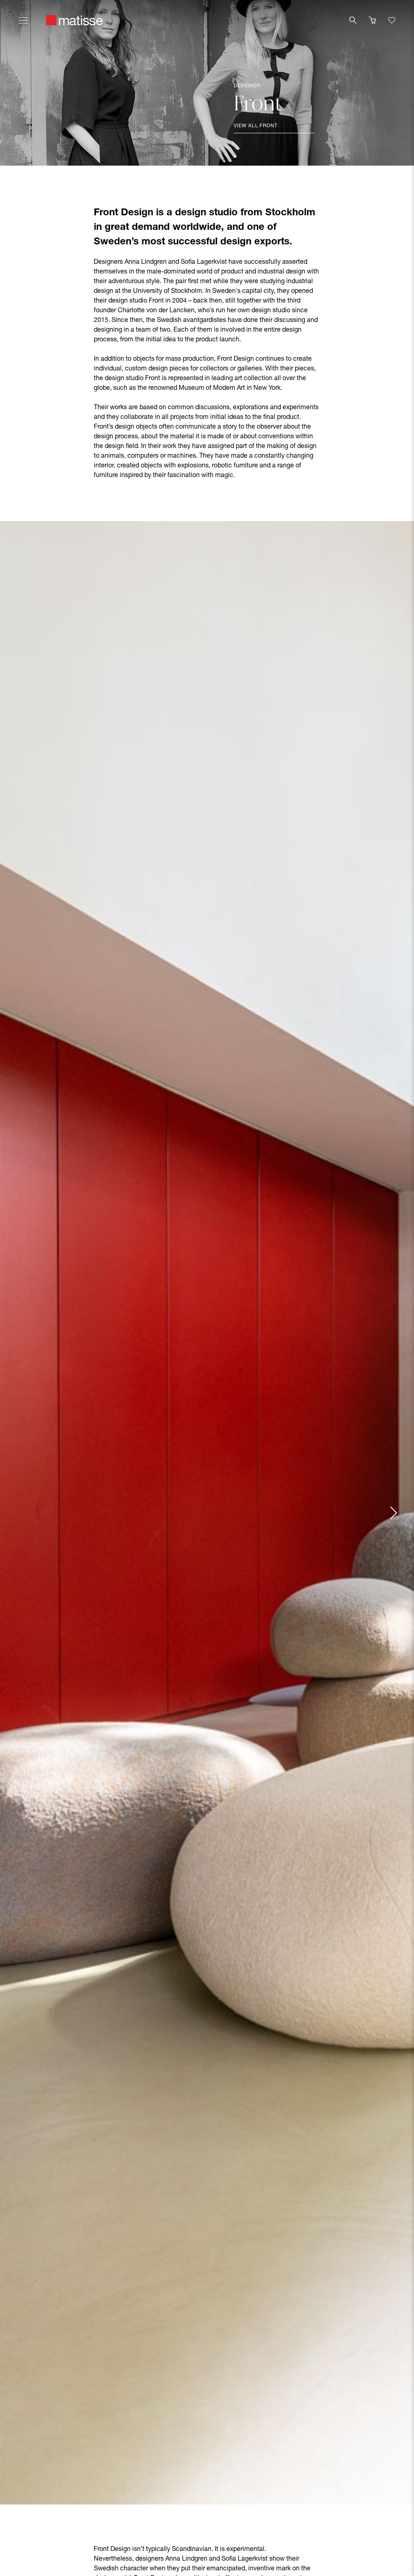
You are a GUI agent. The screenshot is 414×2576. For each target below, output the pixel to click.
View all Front (256, 126)
